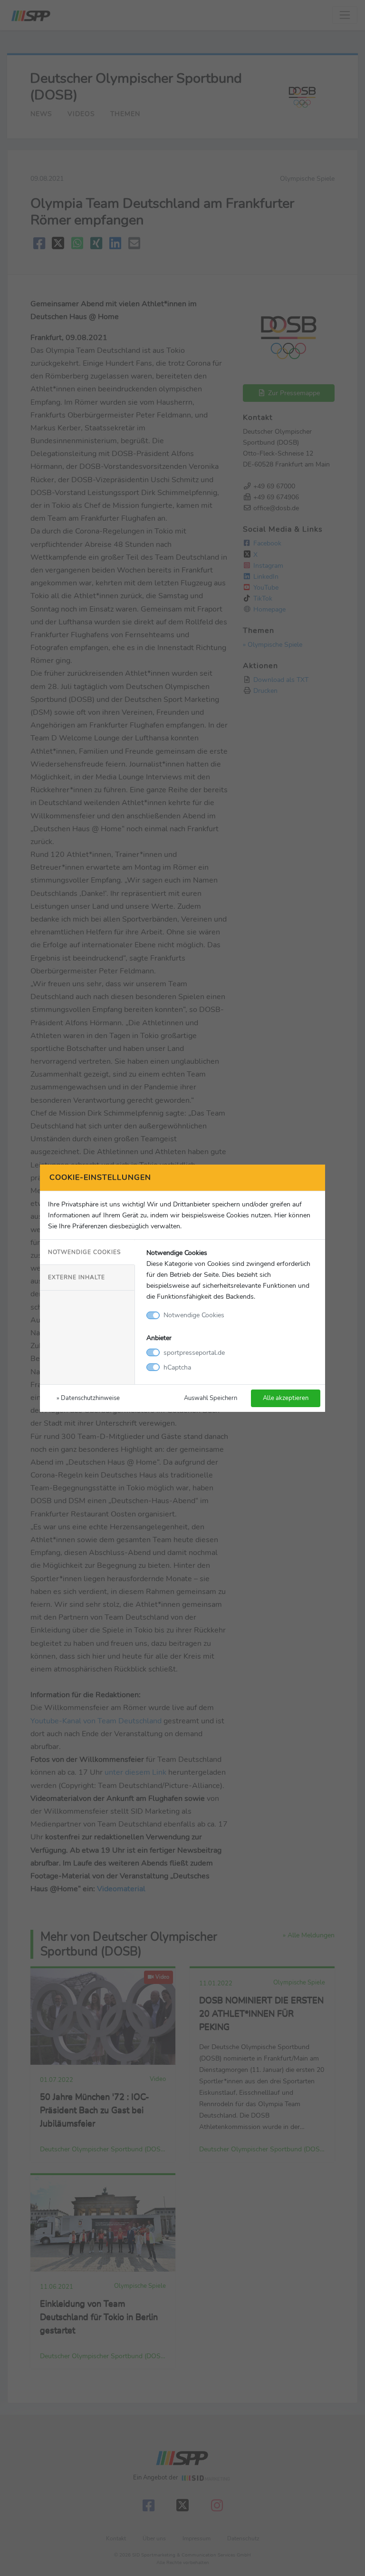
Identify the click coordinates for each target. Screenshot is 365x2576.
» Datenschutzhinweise (88, 1398)
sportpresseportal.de (194, 1352)
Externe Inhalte (77, 1277)
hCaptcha (177, 1367)
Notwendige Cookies (84, 1252)
